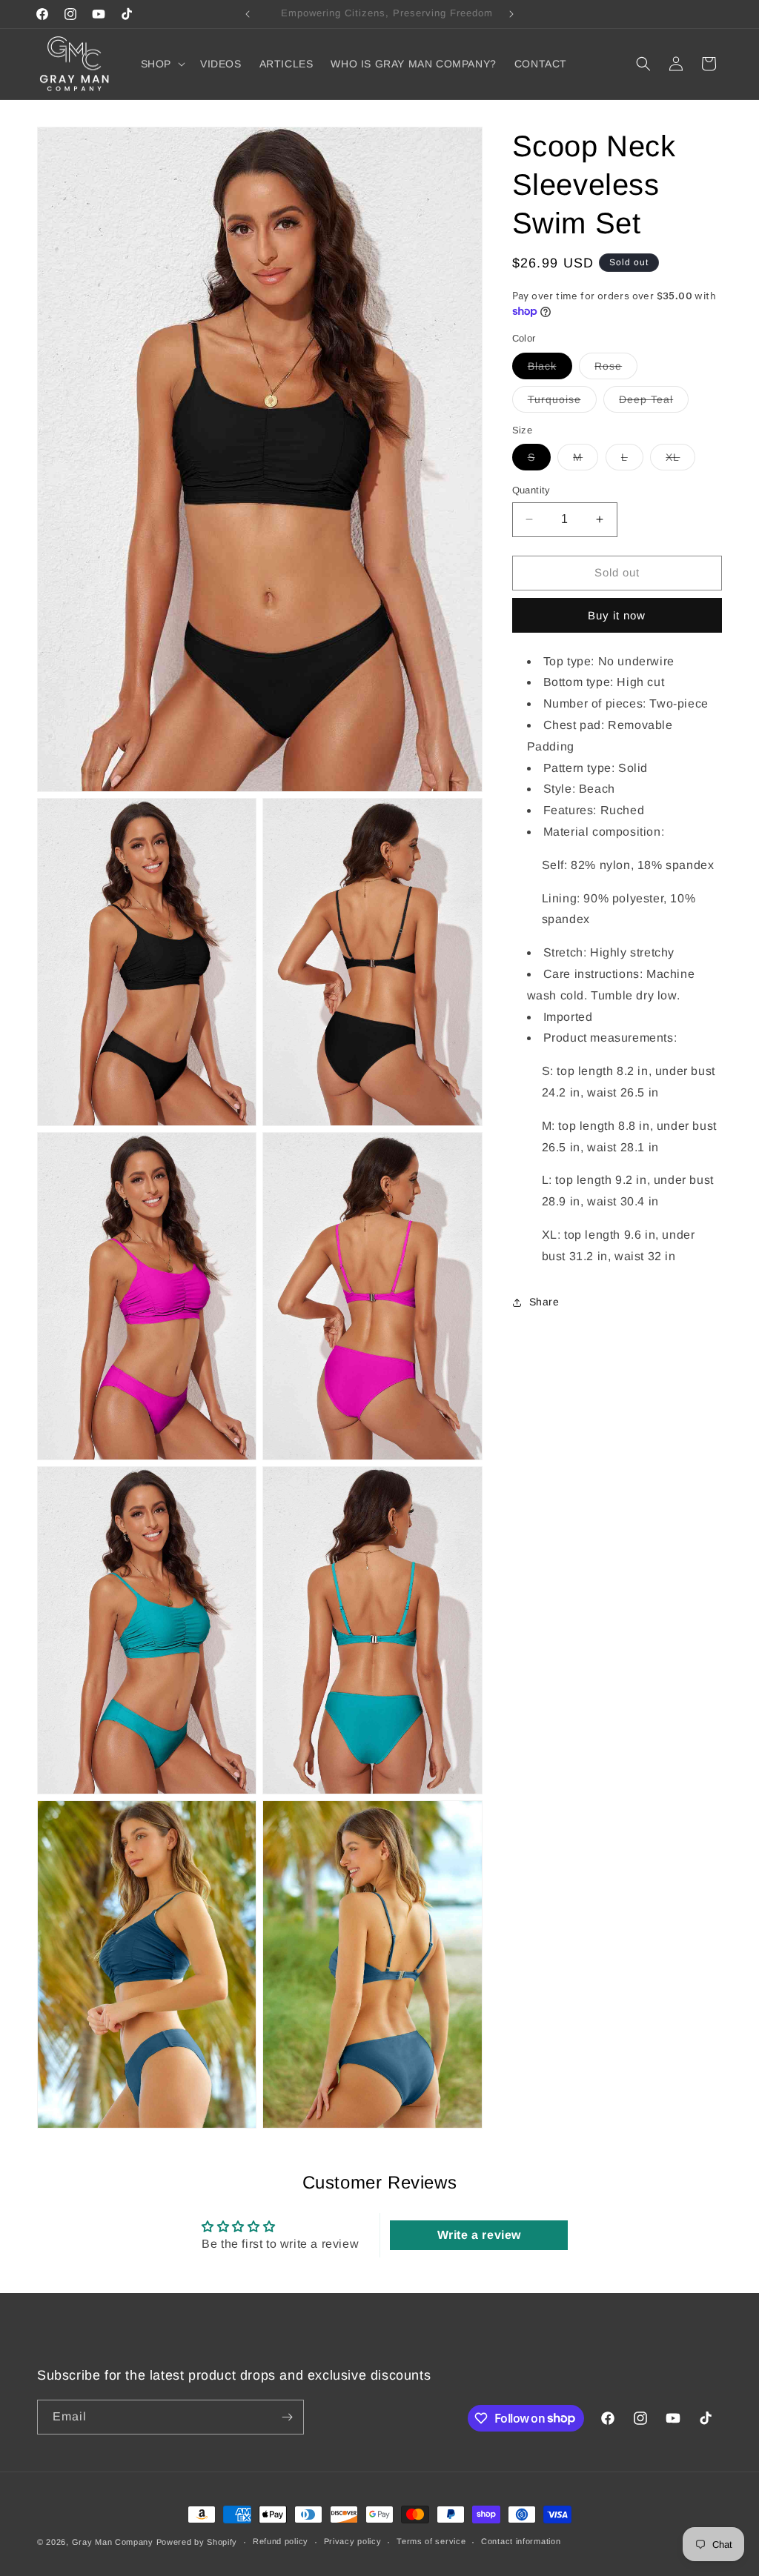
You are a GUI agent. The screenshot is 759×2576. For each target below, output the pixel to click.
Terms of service (431, 2541)
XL (680, 460)
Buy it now (617, 615)
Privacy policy (353, 2541)
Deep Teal (654, 403)
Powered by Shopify (197, 2542)
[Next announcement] (511, 14)
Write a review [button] (479, 2235)
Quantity (531, 490)
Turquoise (562, 403)
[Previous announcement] (248, 14)
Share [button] (544, 1302)
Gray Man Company (113, 2542)
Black (550, 369)
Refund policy (281, 2541)
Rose (616, 369)
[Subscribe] (287, 2417)
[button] (162, 64)
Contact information (521, 2541)
